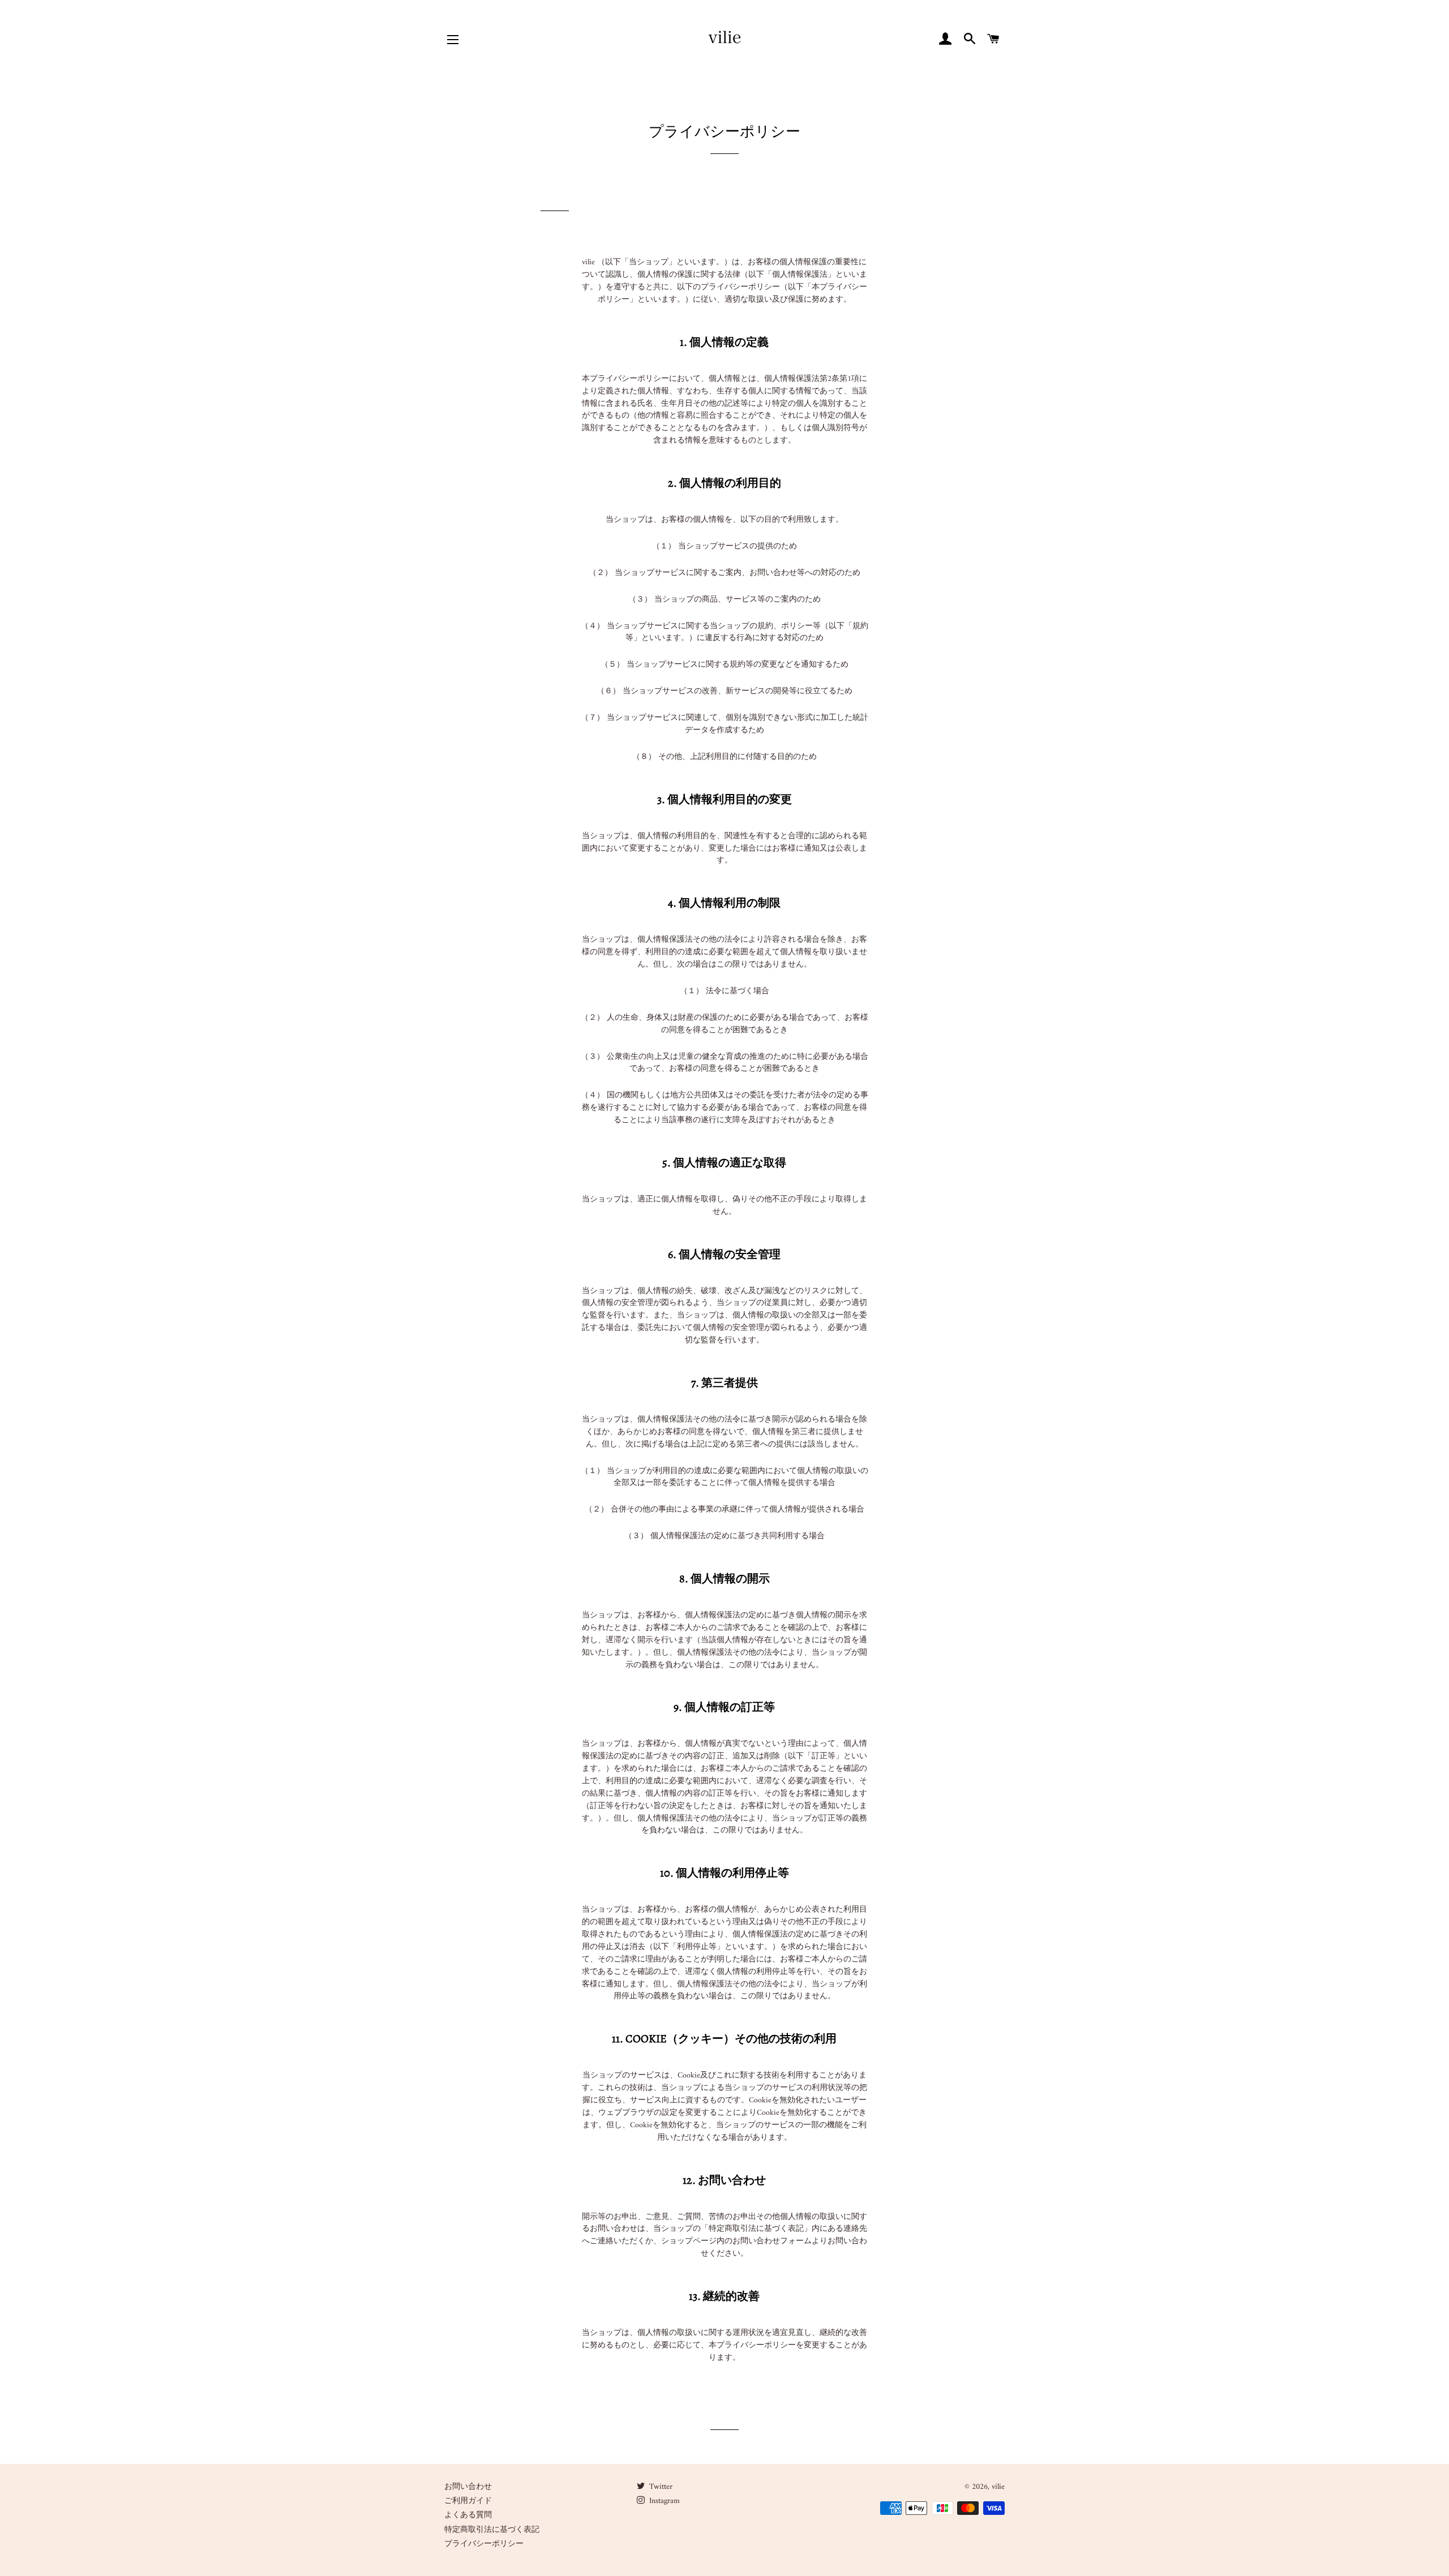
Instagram (663, 2501)
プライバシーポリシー (484, 2544)
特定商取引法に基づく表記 (492, 2530)
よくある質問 (468, 2515)
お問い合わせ (468, 2487)
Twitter (660, 2487)
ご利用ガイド (468, 2501)
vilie (998, 2487)
